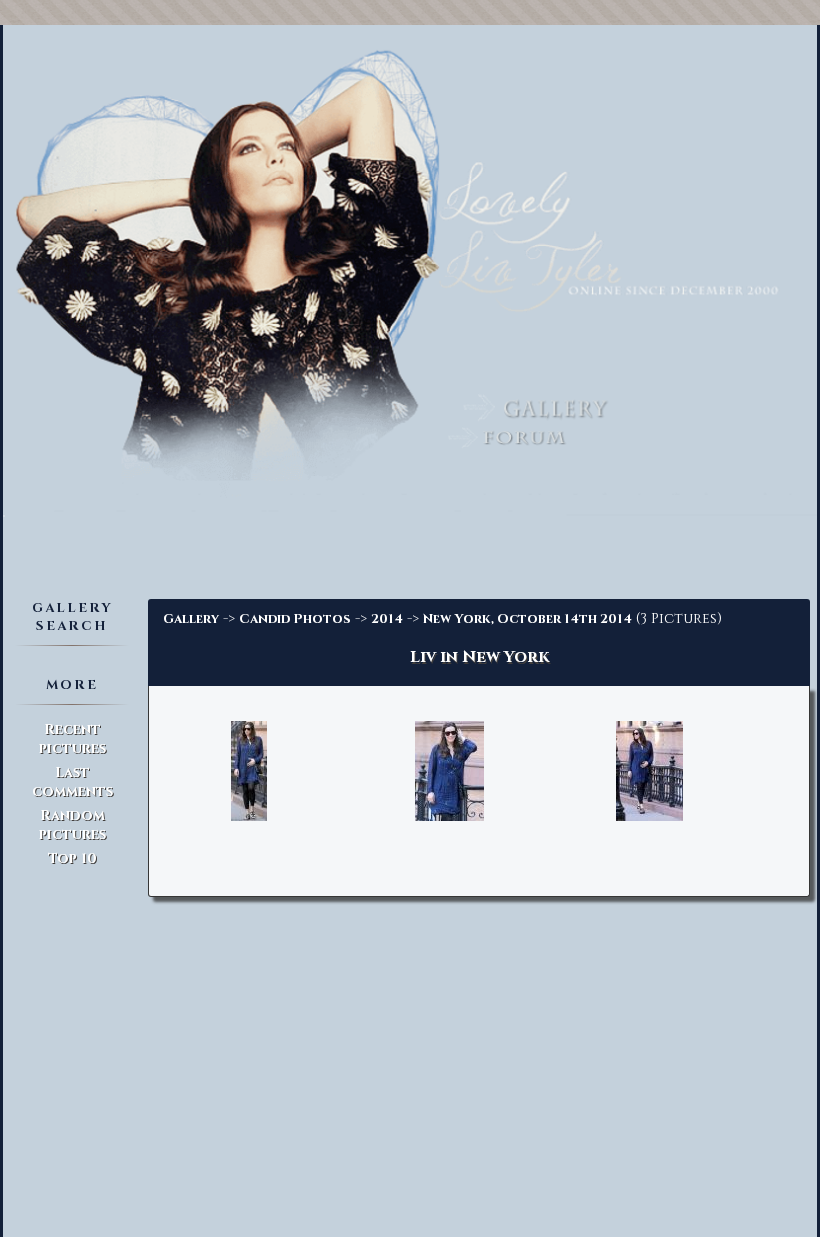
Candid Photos (295, 619)
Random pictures (72, 825)
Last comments (72, 782)
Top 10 (72, 858)
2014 (387, 619)
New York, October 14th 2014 (527, 619)
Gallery (191, 619)
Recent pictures (72, 739)
